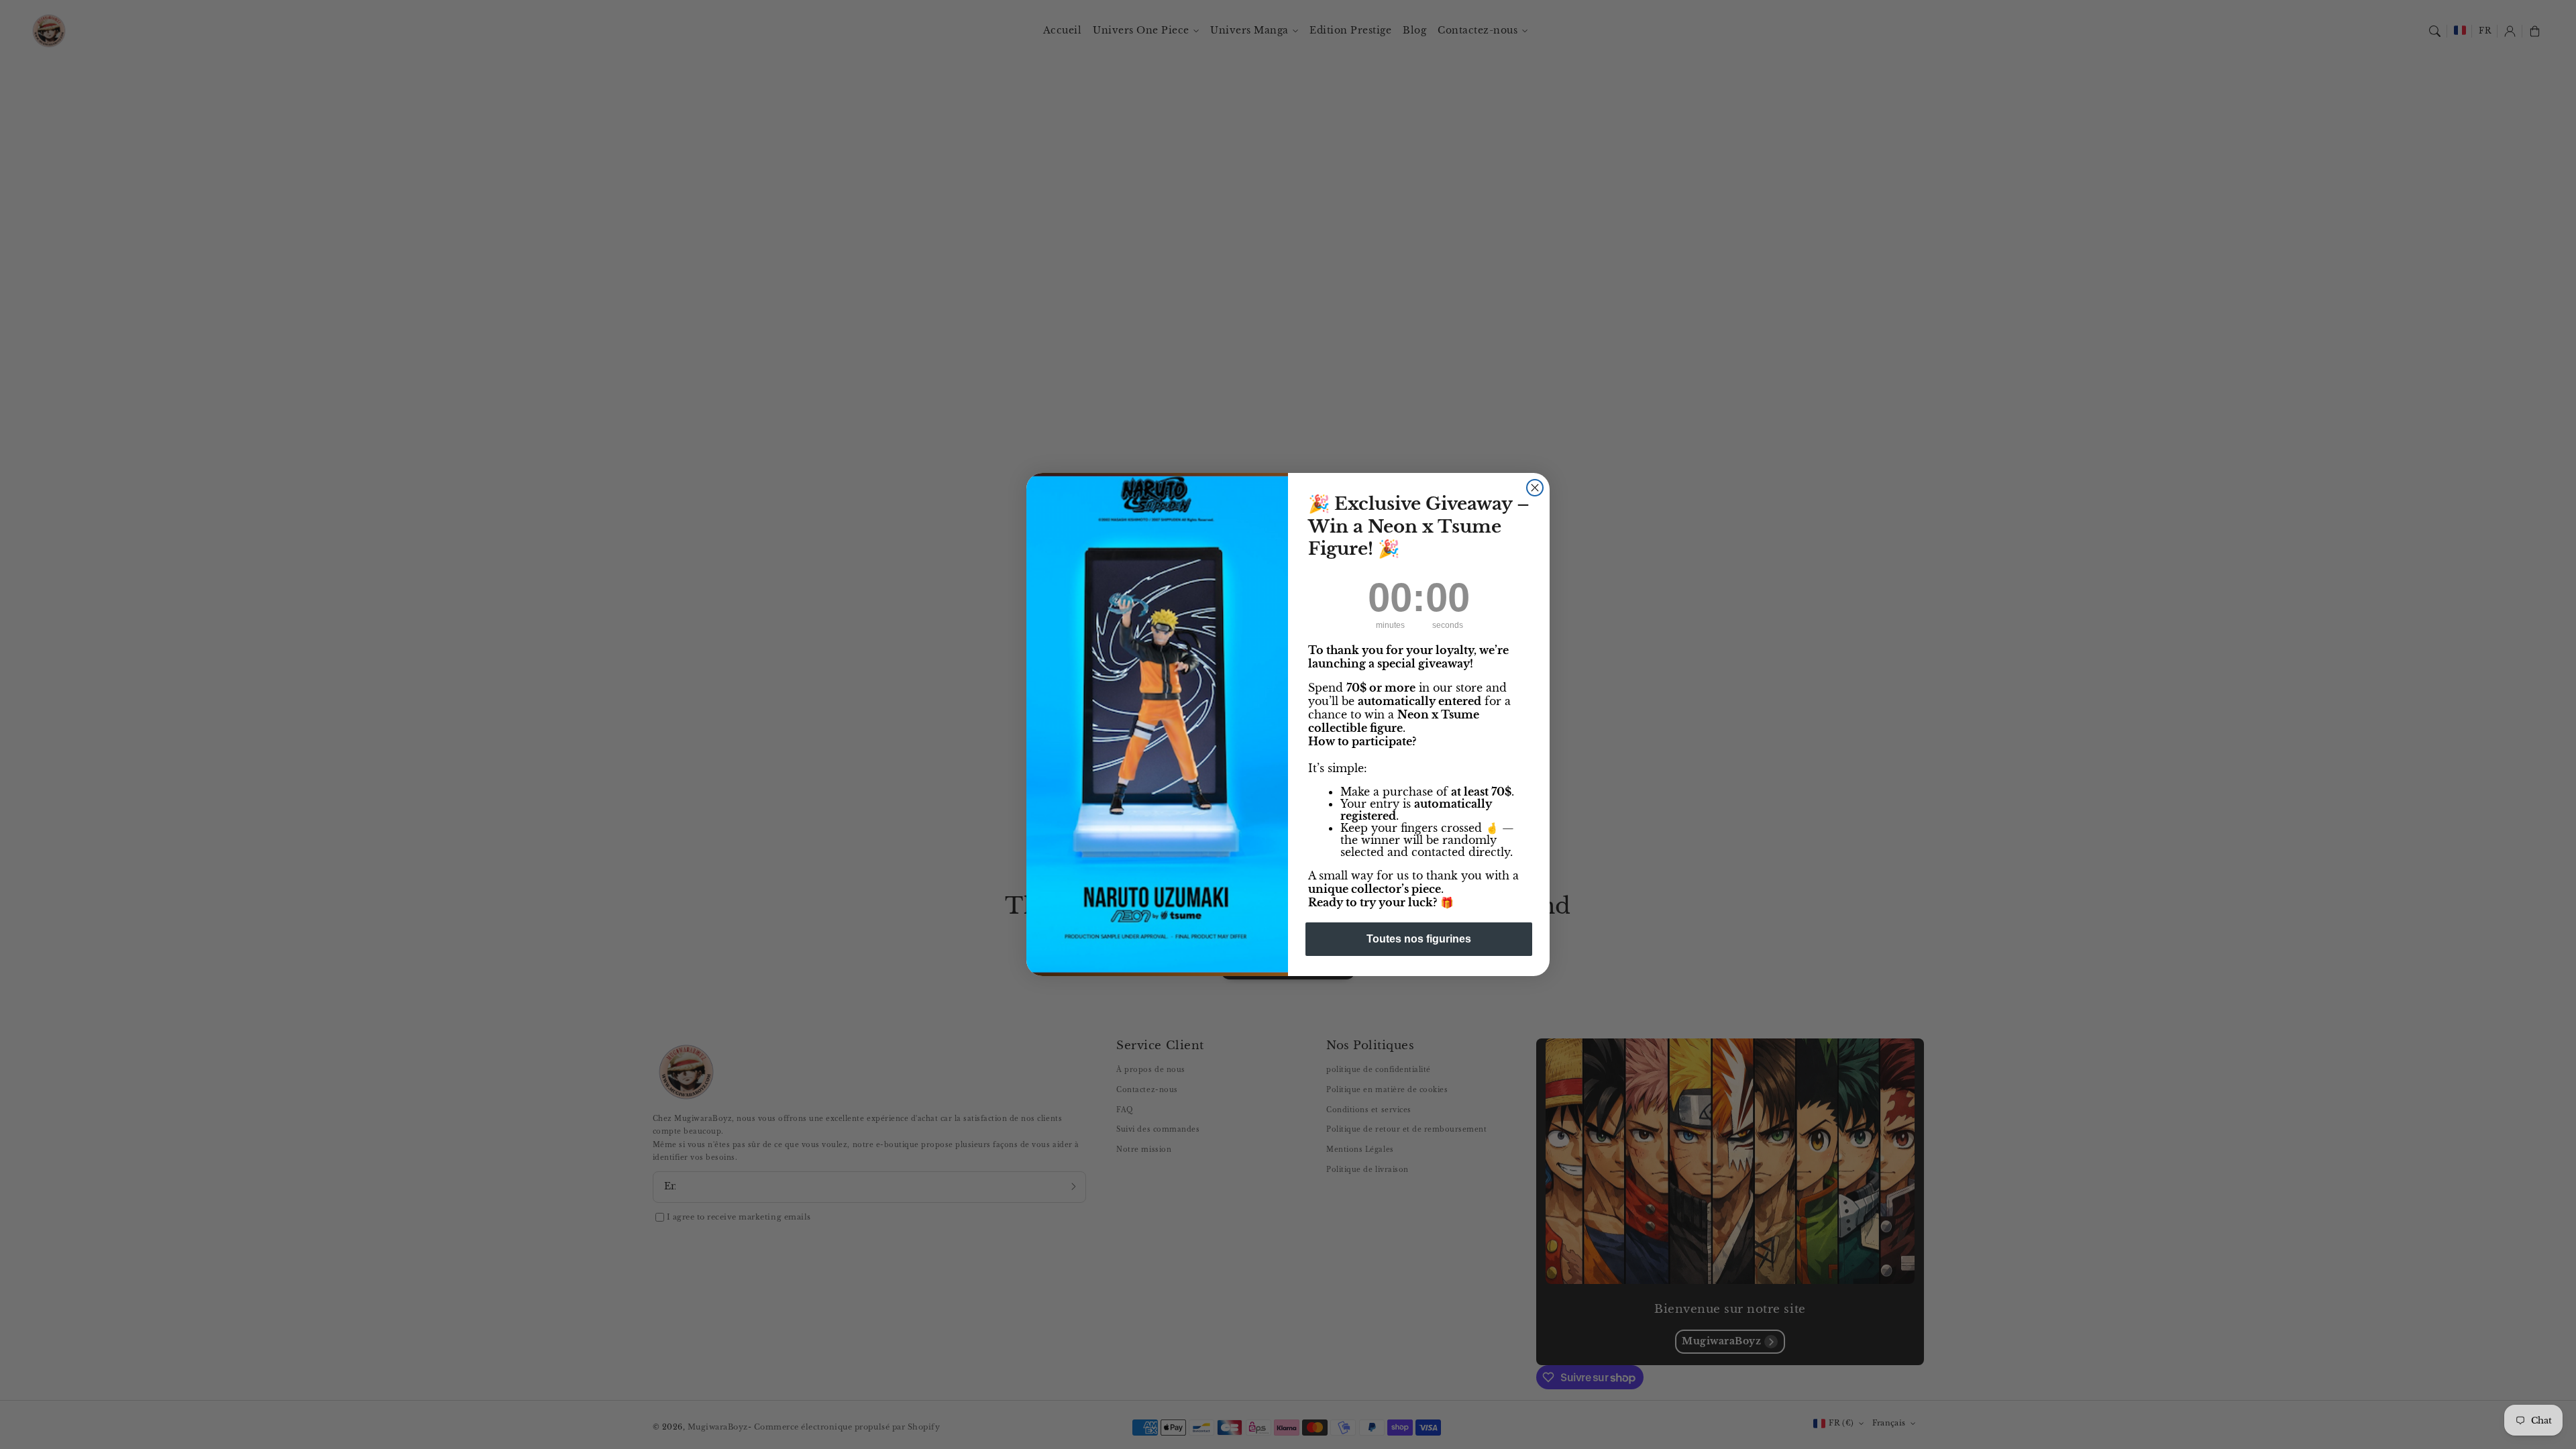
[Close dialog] (1535, 488)
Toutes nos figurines (1419, 939)
